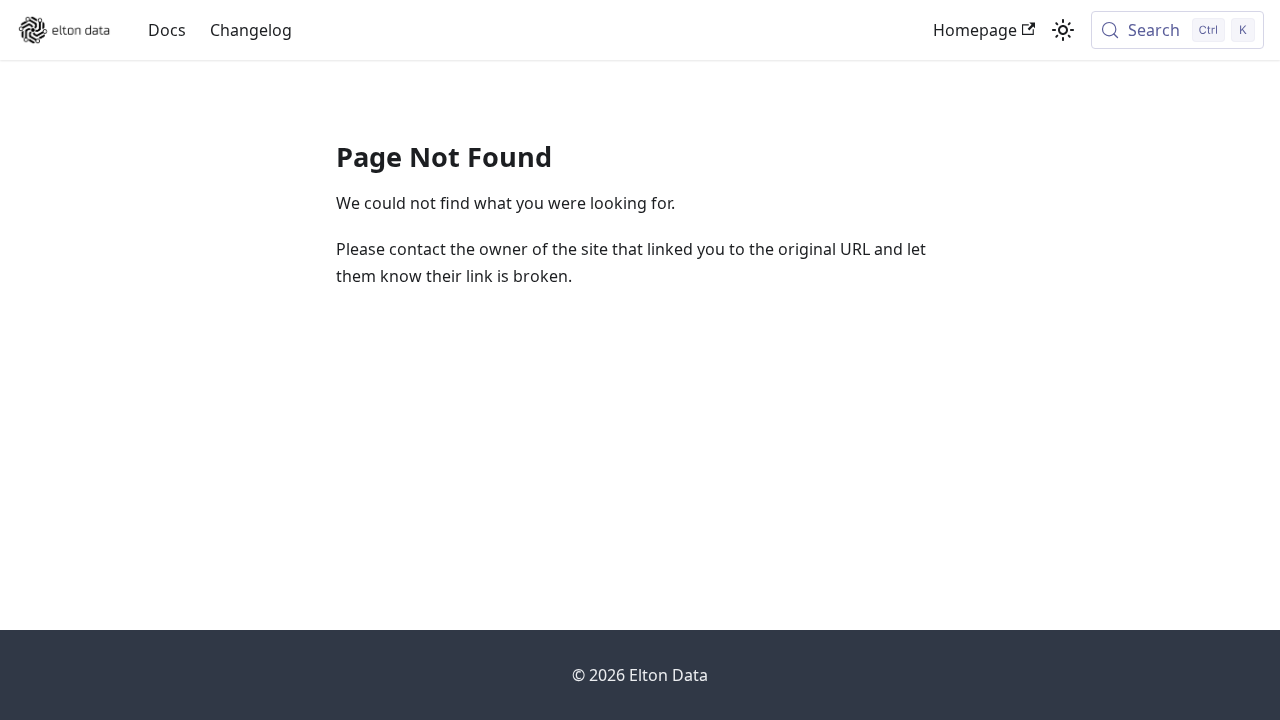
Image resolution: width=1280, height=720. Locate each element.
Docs (167, 30)
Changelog (251, 30)
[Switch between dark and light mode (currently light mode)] (1063, 30)
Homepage (975, 30)
